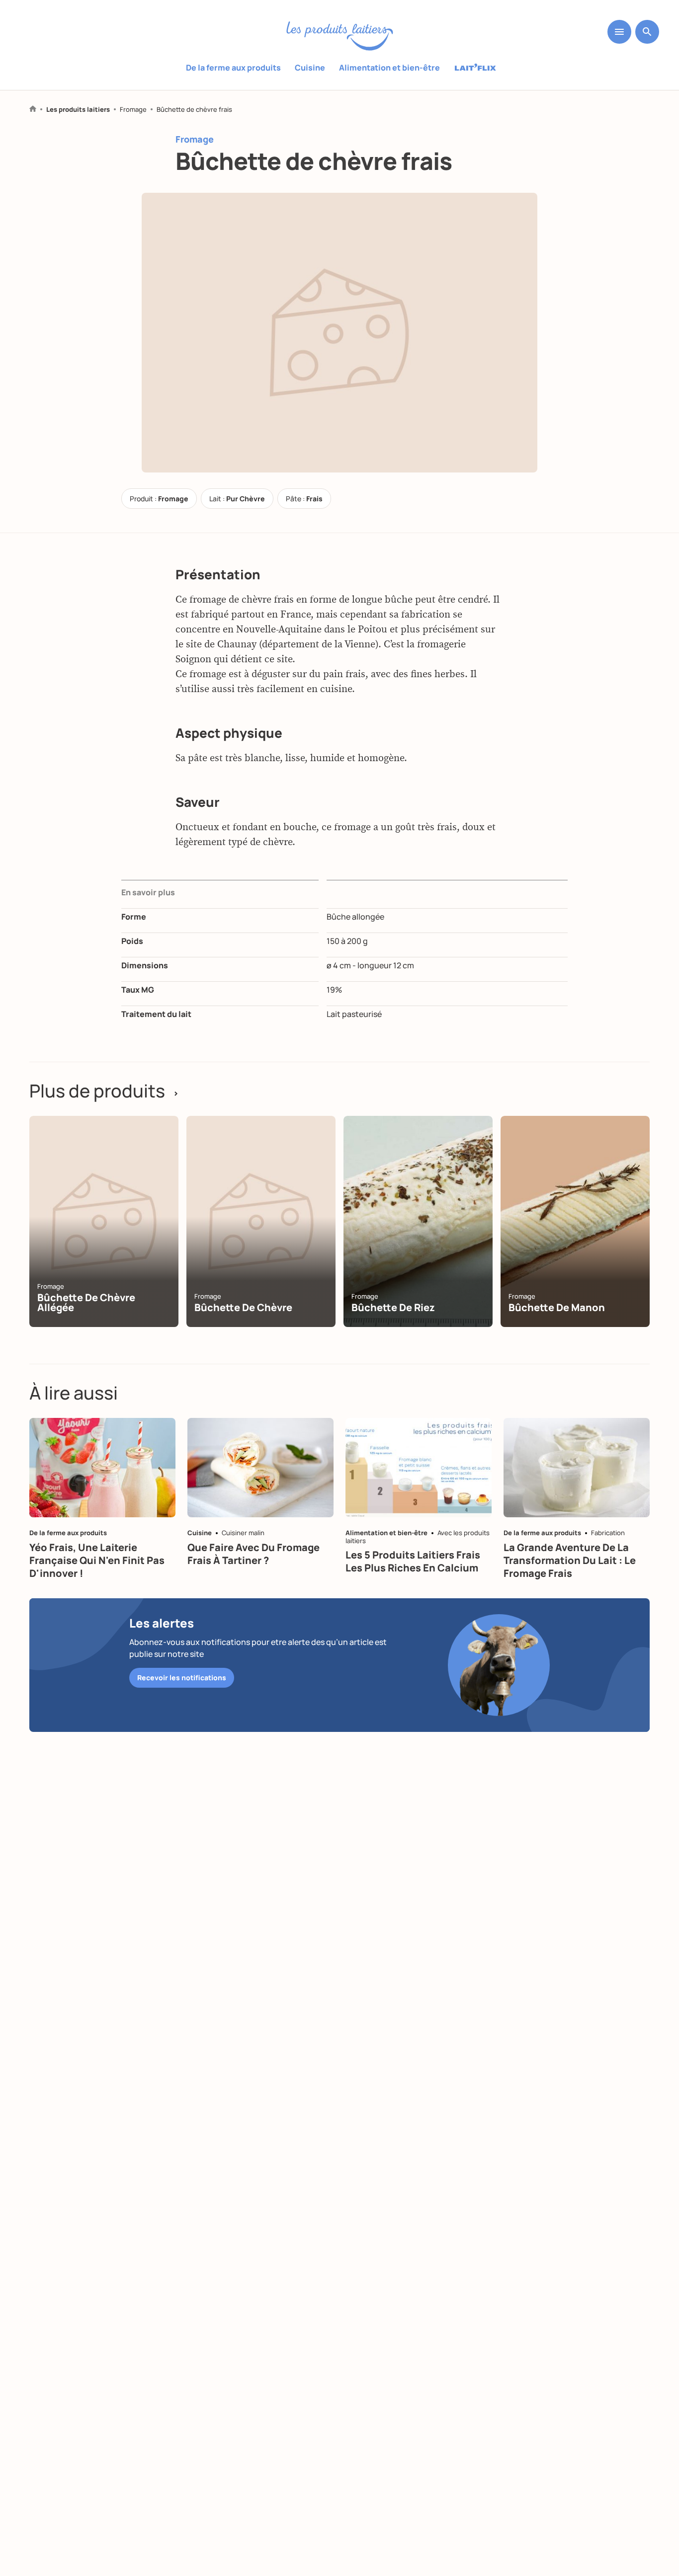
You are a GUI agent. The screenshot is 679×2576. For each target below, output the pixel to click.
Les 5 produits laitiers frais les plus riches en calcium (413, 1561)
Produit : (159, 499)
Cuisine (310, 68)
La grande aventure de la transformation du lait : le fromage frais (570, 1560)
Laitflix (475, 68)
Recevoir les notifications (182, 1678)
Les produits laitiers (78, 110)
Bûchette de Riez (393, 1307)
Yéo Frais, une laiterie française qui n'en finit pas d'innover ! (97, 1560)
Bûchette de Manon (557, 1307)
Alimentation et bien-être (389, 68)
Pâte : (304, 499)
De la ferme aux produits (233, 68)
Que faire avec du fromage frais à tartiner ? (254, 1554)
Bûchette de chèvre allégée (86, 1302)
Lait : (237, 499)
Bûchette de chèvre (243, 1307)
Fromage (133, 110)
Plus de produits (104, 1091)
